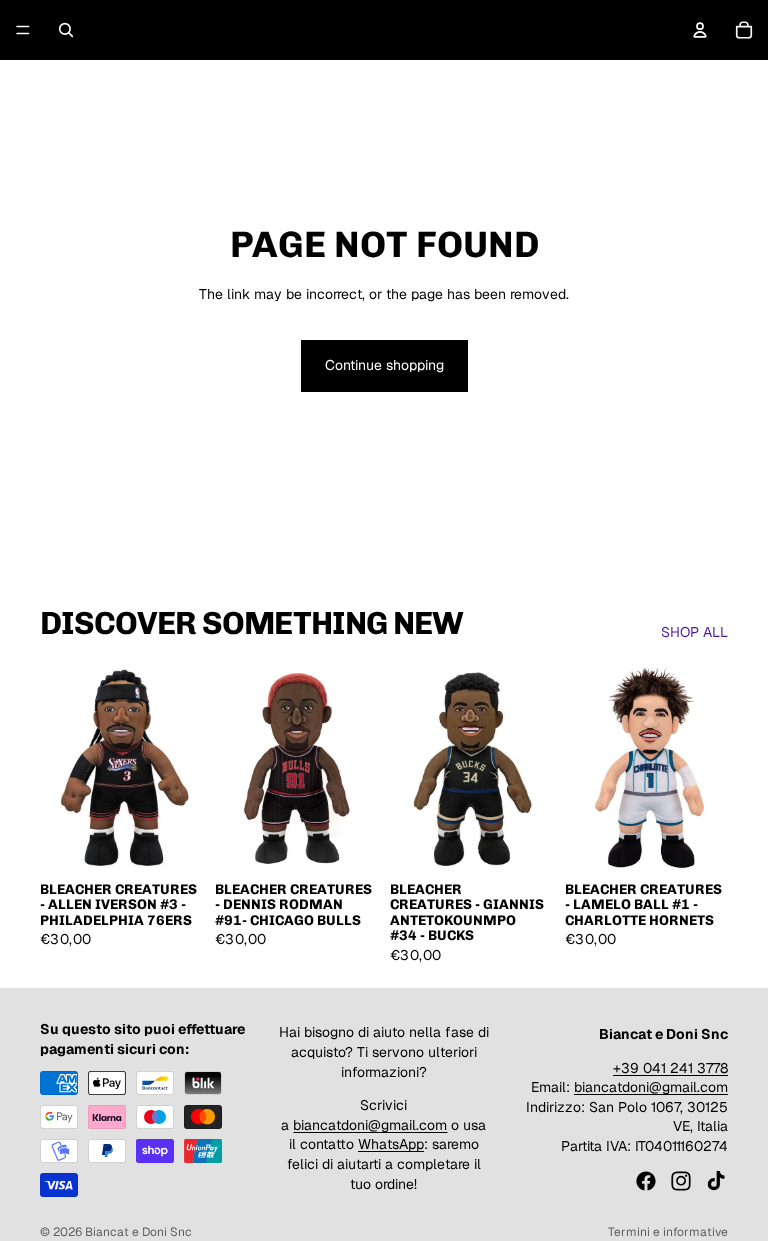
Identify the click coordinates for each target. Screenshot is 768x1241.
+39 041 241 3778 (670, 1068)
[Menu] (23, 30)
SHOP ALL (694, 632)
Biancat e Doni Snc (138, 1232)
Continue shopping (384, 365)
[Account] (700, 30)
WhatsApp (391, 1144)
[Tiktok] (716, 1181)
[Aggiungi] (172, 839)
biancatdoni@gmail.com (370, 1125)
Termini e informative (668, 1232)
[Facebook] (646, 1181)
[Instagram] (681, 1181)
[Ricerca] (66, 30)
